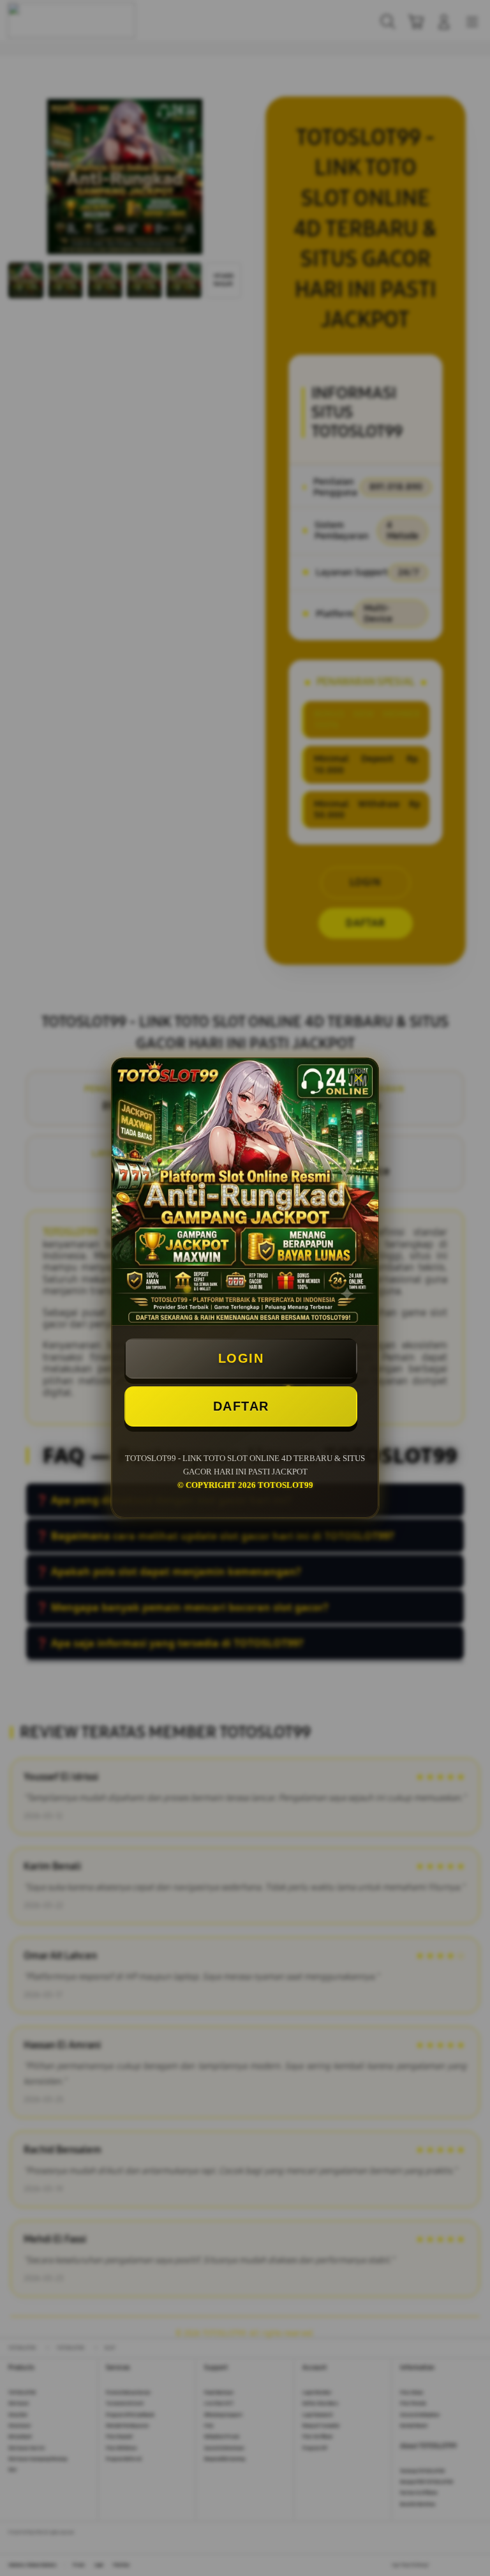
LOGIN (241, 1358)
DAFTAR (241, 1406)
